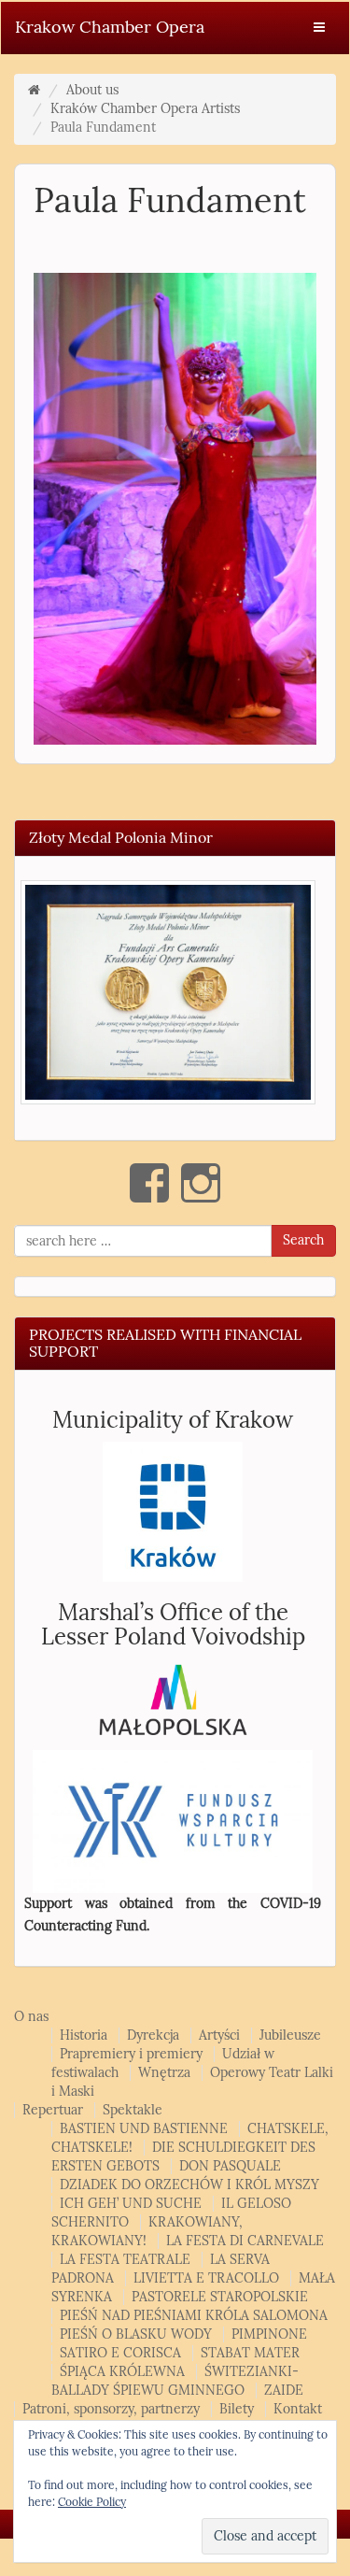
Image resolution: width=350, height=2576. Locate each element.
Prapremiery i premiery (131, 2054)
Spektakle (133, 2110)
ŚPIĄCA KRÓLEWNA (122, 2372)
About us (92, 90)
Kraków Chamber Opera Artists (145, 109)
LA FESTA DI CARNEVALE (245, 2241)
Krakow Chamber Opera (110, 27)
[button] (168, 993)
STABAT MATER (250, 2353)
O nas (31, 2017)
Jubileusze (290, 2035)
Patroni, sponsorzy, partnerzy (111, 2409)
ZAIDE (284, 2391)
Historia (84, 2035)
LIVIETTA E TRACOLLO (206, 2278)
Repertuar (53, 2110)
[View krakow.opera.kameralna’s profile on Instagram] (201, 1183)
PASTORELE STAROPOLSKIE (220, 2297)
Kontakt (298, 2409)
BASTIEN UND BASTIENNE (144, 2129)
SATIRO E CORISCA (120, 2353)
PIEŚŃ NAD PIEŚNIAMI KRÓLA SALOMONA (194, 2316)
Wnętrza (164, 2073)
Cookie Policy (92, 2502)
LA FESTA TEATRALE (125, 2260)
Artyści (219, 2035)
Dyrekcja (153, 2035)
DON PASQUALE (230, 2166)
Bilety (237, 2409)
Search (303, 1240)
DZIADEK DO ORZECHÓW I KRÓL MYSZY (189, 2185)
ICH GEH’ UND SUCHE (131, 2204)
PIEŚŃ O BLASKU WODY (136, 2334)
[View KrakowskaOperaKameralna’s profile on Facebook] (149, 1183)
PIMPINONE (269, 2334)
